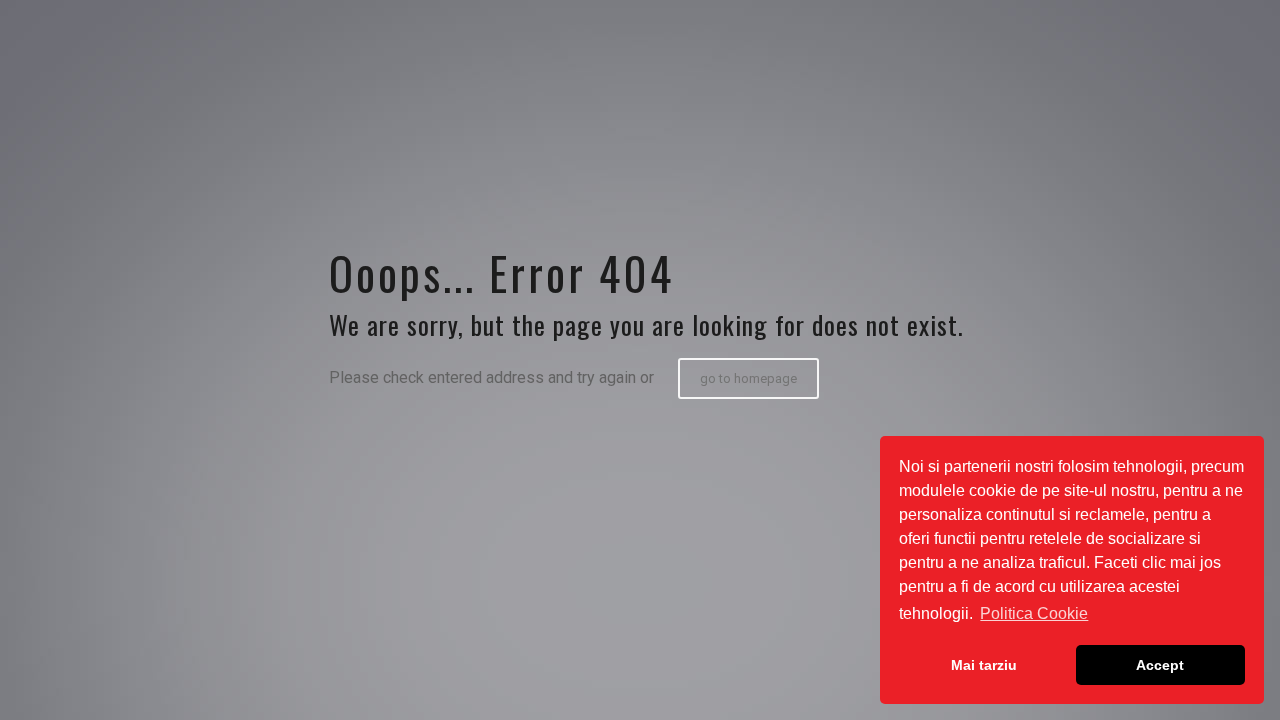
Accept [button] (1160, 665)
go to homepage (748, 378)
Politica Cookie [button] (1034, 613)
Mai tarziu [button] (984, 665)
